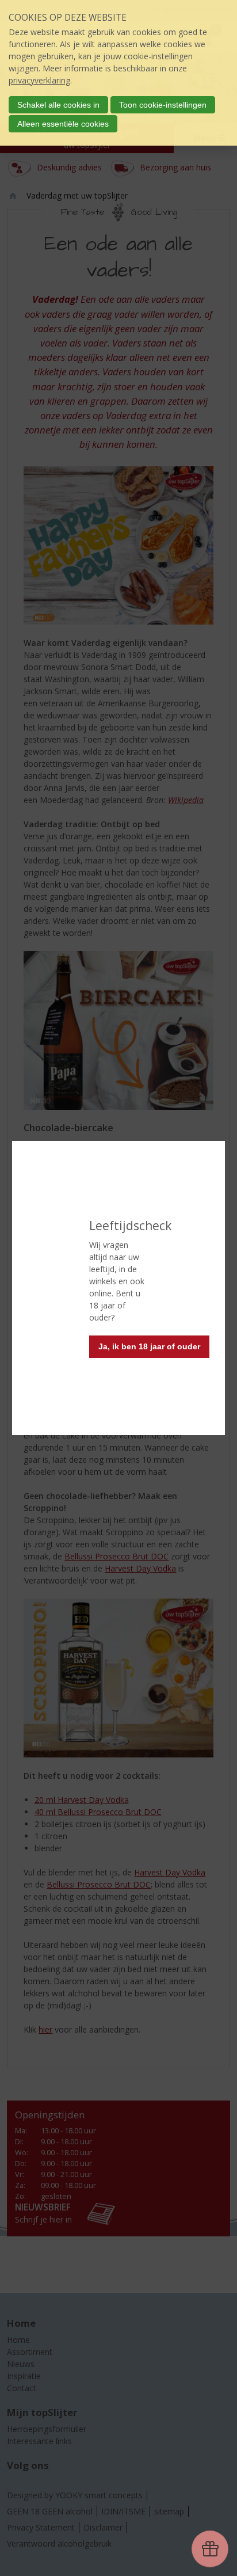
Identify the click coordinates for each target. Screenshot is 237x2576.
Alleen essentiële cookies (63, 124)
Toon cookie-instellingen (163, 105)
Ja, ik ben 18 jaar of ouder (149, 1346)
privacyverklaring (39, 80)
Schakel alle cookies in (58, 105)
